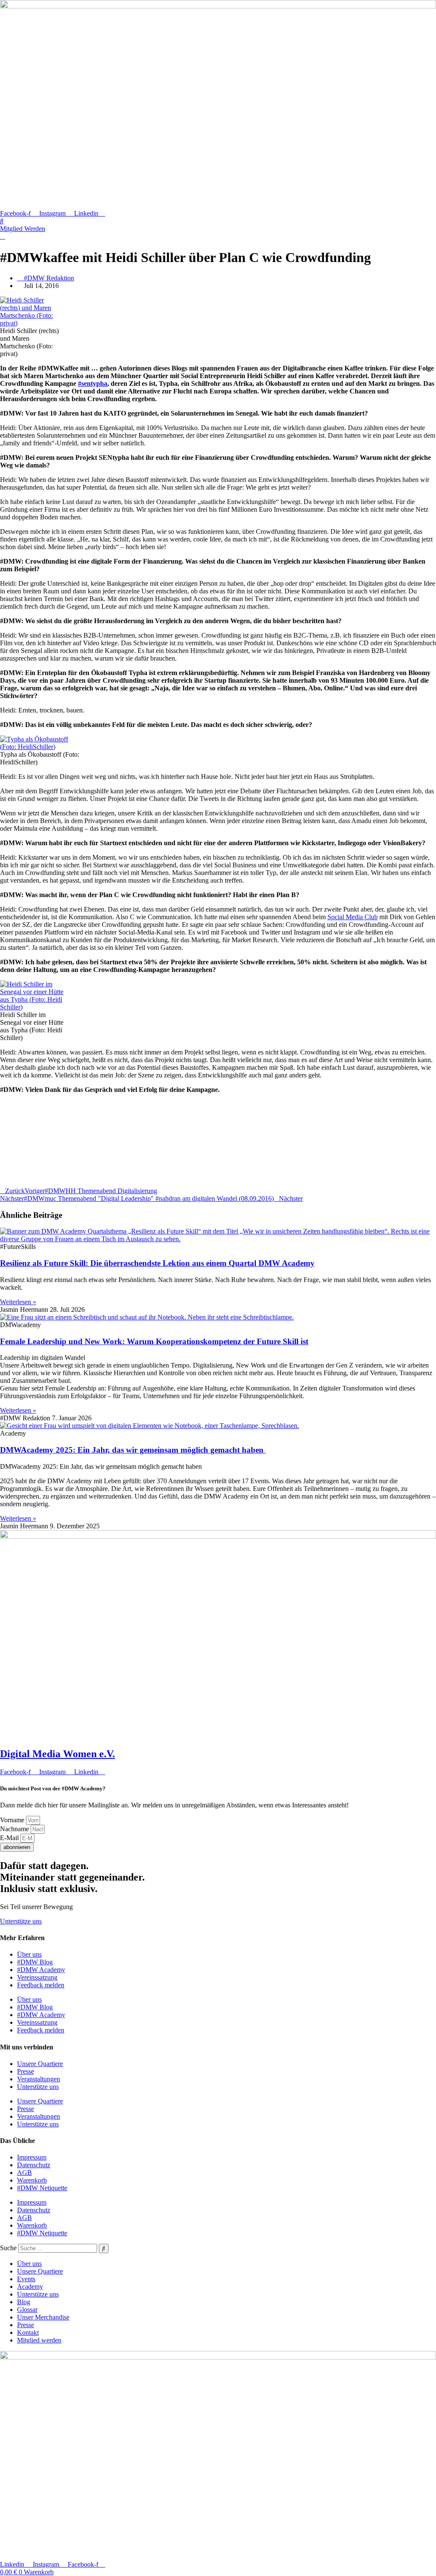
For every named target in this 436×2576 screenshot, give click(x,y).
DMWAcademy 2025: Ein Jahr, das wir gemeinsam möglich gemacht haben (133, 1450)
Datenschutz (34, 2165)
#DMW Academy (41, 1970)
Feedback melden (41, 1985)
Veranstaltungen (39, 2079)
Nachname (15, 1829)
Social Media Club (353, 917)
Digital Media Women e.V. (57, 1754)
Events (26, 2279)
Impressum (32, 2157)
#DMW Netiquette (42, 2188)
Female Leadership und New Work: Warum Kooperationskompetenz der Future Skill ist (154, 1341)
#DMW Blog (35, 1962)
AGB (24, 2173)
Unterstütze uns (38, 2087)
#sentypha (93, 383)
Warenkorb (32, 2180)
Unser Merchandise (43, 2317)
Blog (24, 2302)
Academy (30, 2287)
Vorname (13, 1820)
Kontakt (28, 2332)
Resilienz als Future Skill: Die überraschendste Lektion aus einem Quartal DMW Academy (157, 1263)
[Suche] (104, 2248)
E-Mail (10, 1838)
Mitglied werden (39, 2340)
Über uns (29, 1954)
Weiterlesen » (18, 1302)
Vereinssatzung (37, 1977)
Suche (8, 2248)
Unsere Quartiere (40, 2064)
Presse (26, 2071)
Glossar (27, 2310)
